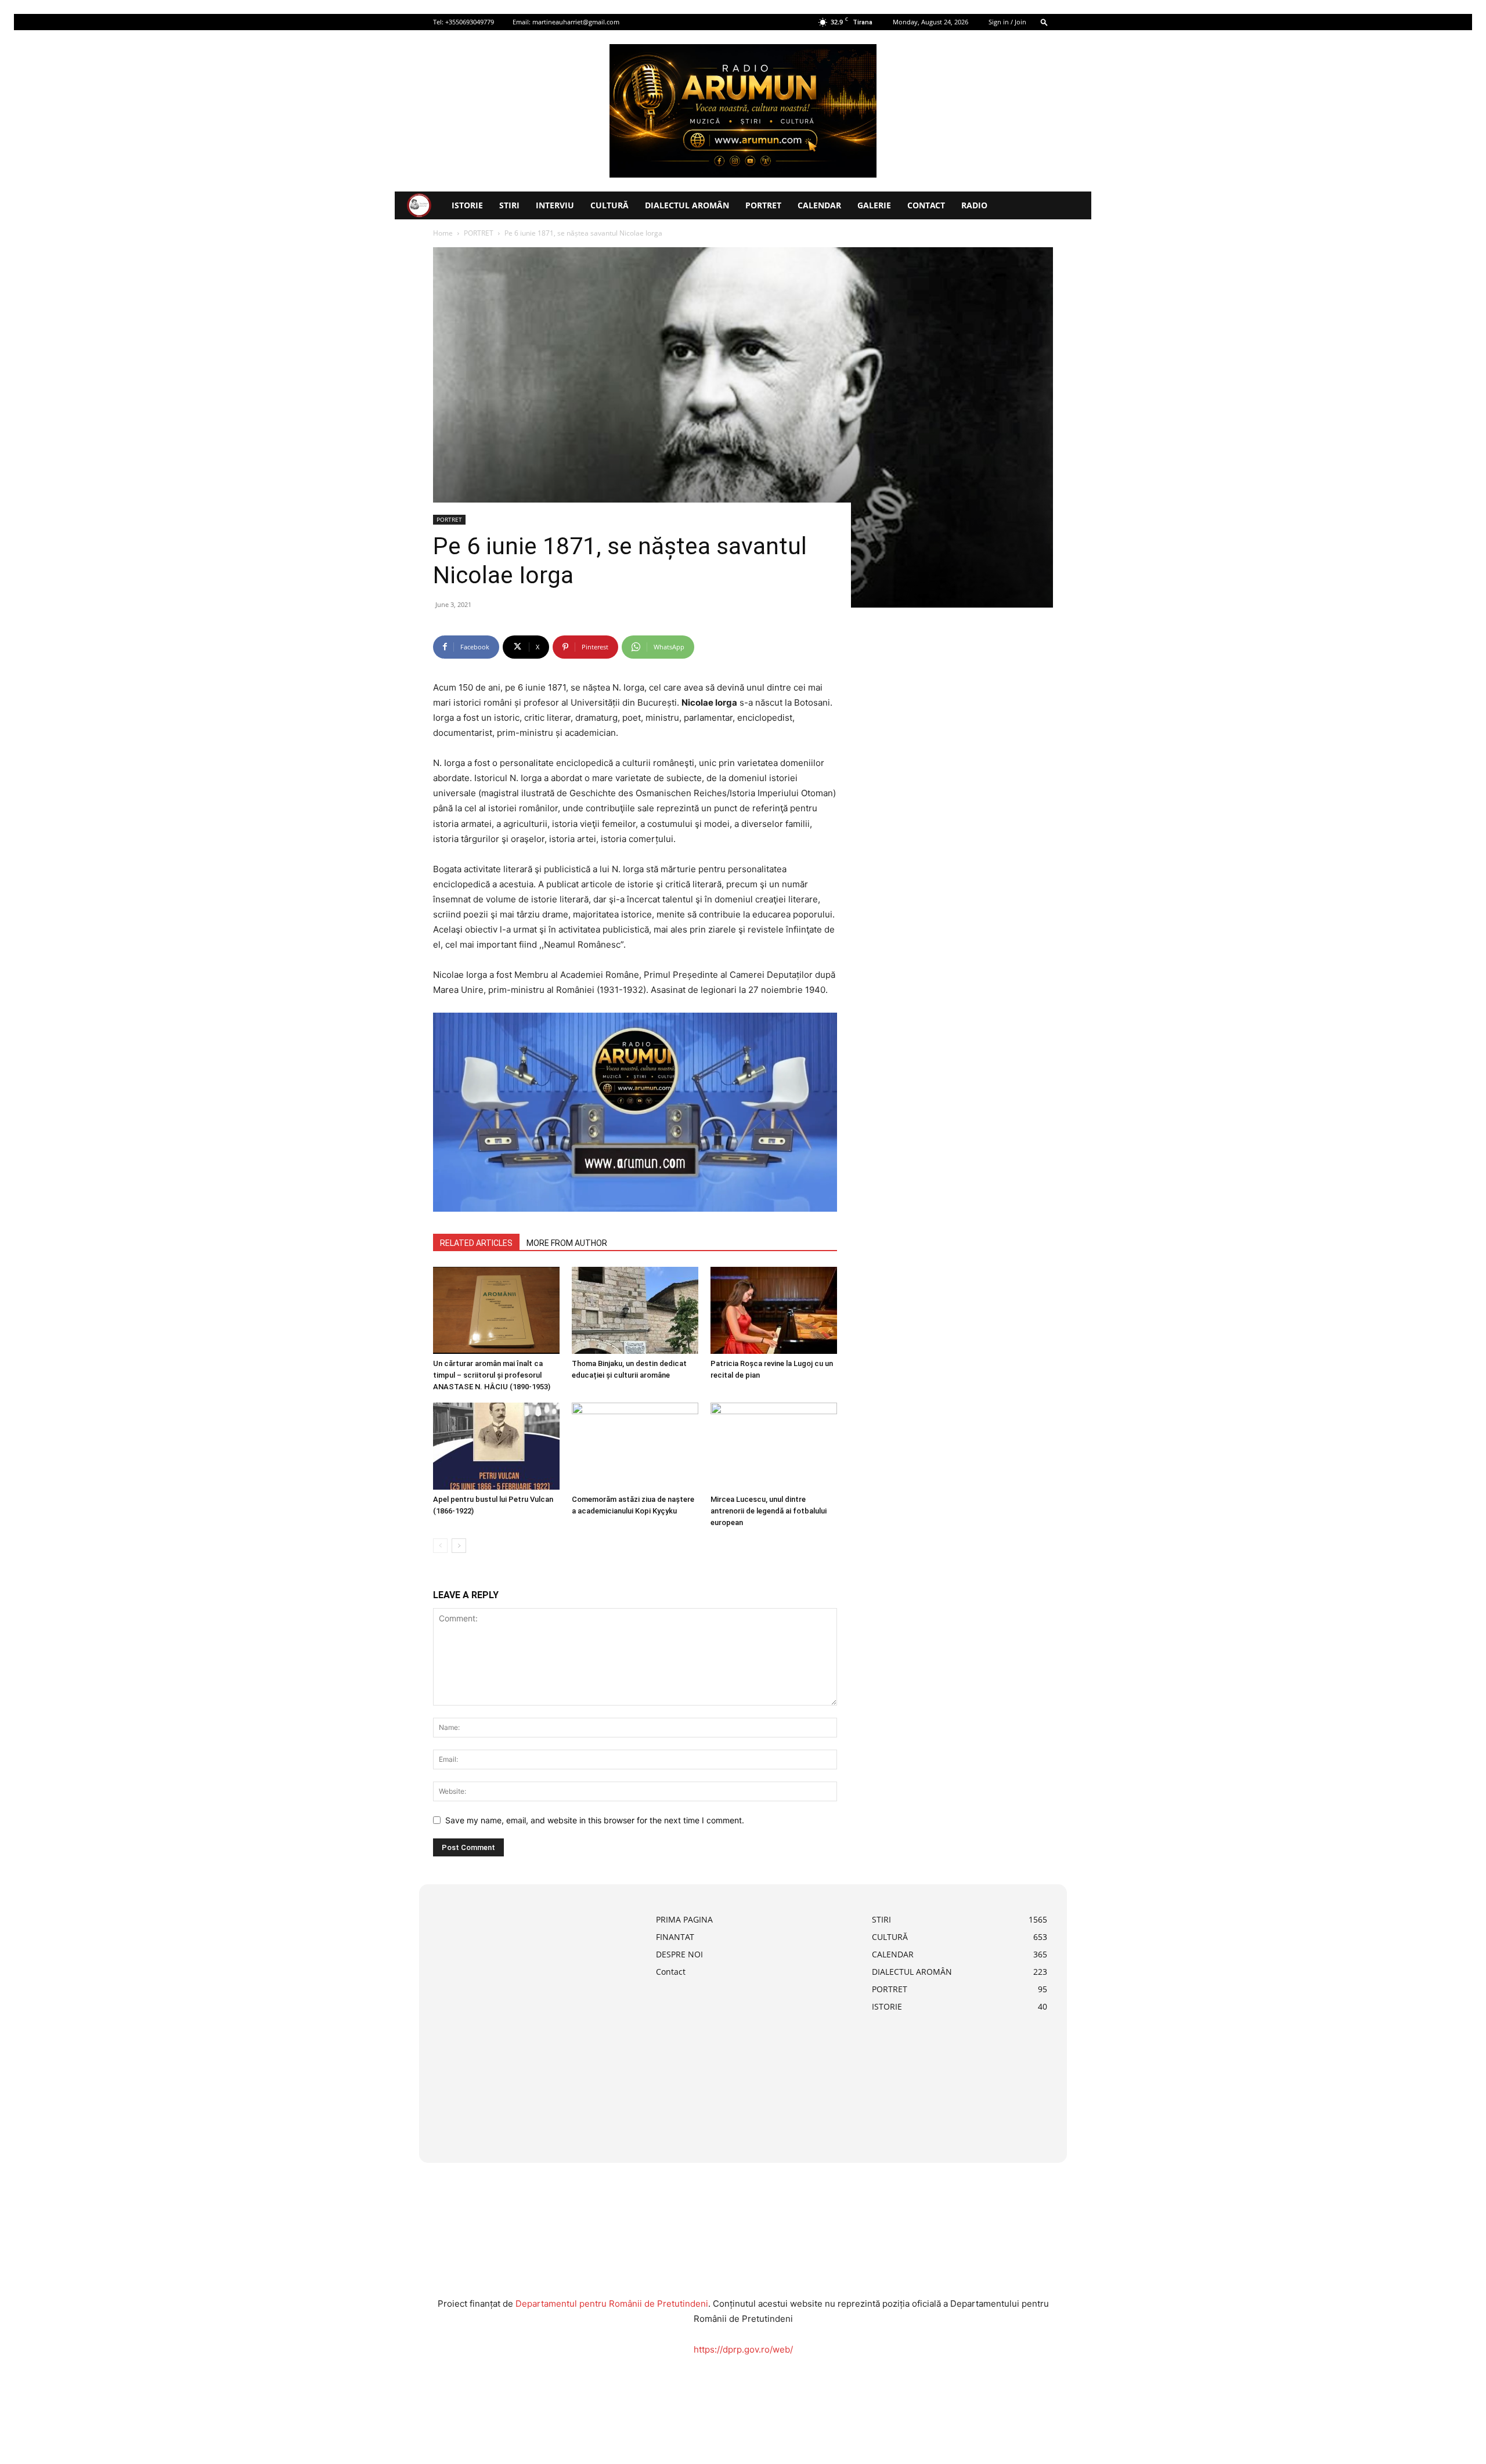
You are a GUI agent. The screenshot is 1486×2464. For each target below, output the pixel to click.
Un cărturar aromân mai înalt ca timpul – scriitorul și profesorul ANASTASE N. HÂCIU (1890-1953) (492, 1375)
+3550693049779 (470, 22)
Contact (926, 205)
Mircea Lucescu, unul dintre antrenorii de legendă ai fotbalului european (769, 1511)
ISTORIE (467, 205)
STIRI (509, 205)
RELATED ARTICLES (476, 1243)
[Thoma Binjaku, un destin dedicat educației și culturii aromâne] (635, 1310)
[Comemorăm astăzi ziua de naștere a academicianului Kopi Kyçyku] (635, 1446)
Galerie (874, 205)
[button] (1044, 22)
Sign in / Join (1007, 22)
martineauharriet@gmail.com (576, 22)
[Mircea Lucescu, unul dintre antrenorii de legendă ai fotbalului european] (774, 1446)
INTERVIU (555, 205)
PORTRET (763, 205)
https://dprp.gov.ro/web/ (743, 2349)
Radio (974, 205)
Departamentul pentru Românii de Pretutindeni (612, 2304)
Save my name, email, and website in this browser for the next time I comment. (595, 1820)
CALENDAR (819, 205)
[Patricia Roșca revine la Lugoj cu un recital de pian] (774, 1310)
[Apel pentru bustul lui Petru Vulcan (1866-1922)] (496, 1446)
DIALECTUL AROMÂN (687, 205)
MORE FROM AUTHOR (567, 1243)
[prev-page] (440, 1546)
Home (443, 233)
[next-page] (459, 1546)
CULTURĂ (609, 205)
